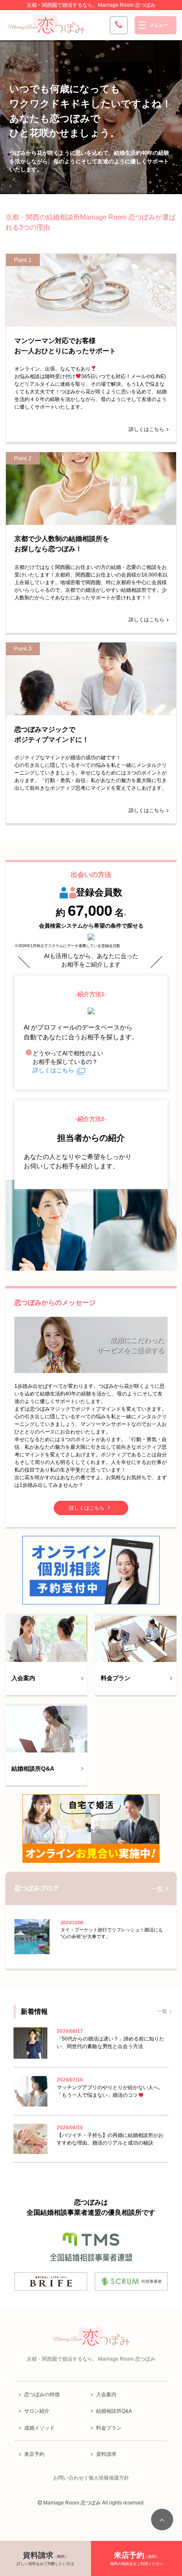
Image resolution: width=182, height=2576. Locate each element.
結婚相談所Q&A (114, 2411)
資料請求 (106, 2454)
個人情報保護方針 (109, 2478)
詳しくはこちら (146, 429)
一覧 (157, 1888)
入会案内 (106, 2395)
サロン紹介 (37, 2411)
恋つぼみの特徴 (42, 2395)
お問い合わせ (69, 2478)
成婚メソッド (39, 2428)
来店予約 (34, 2454)
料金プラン (109, 2428)
